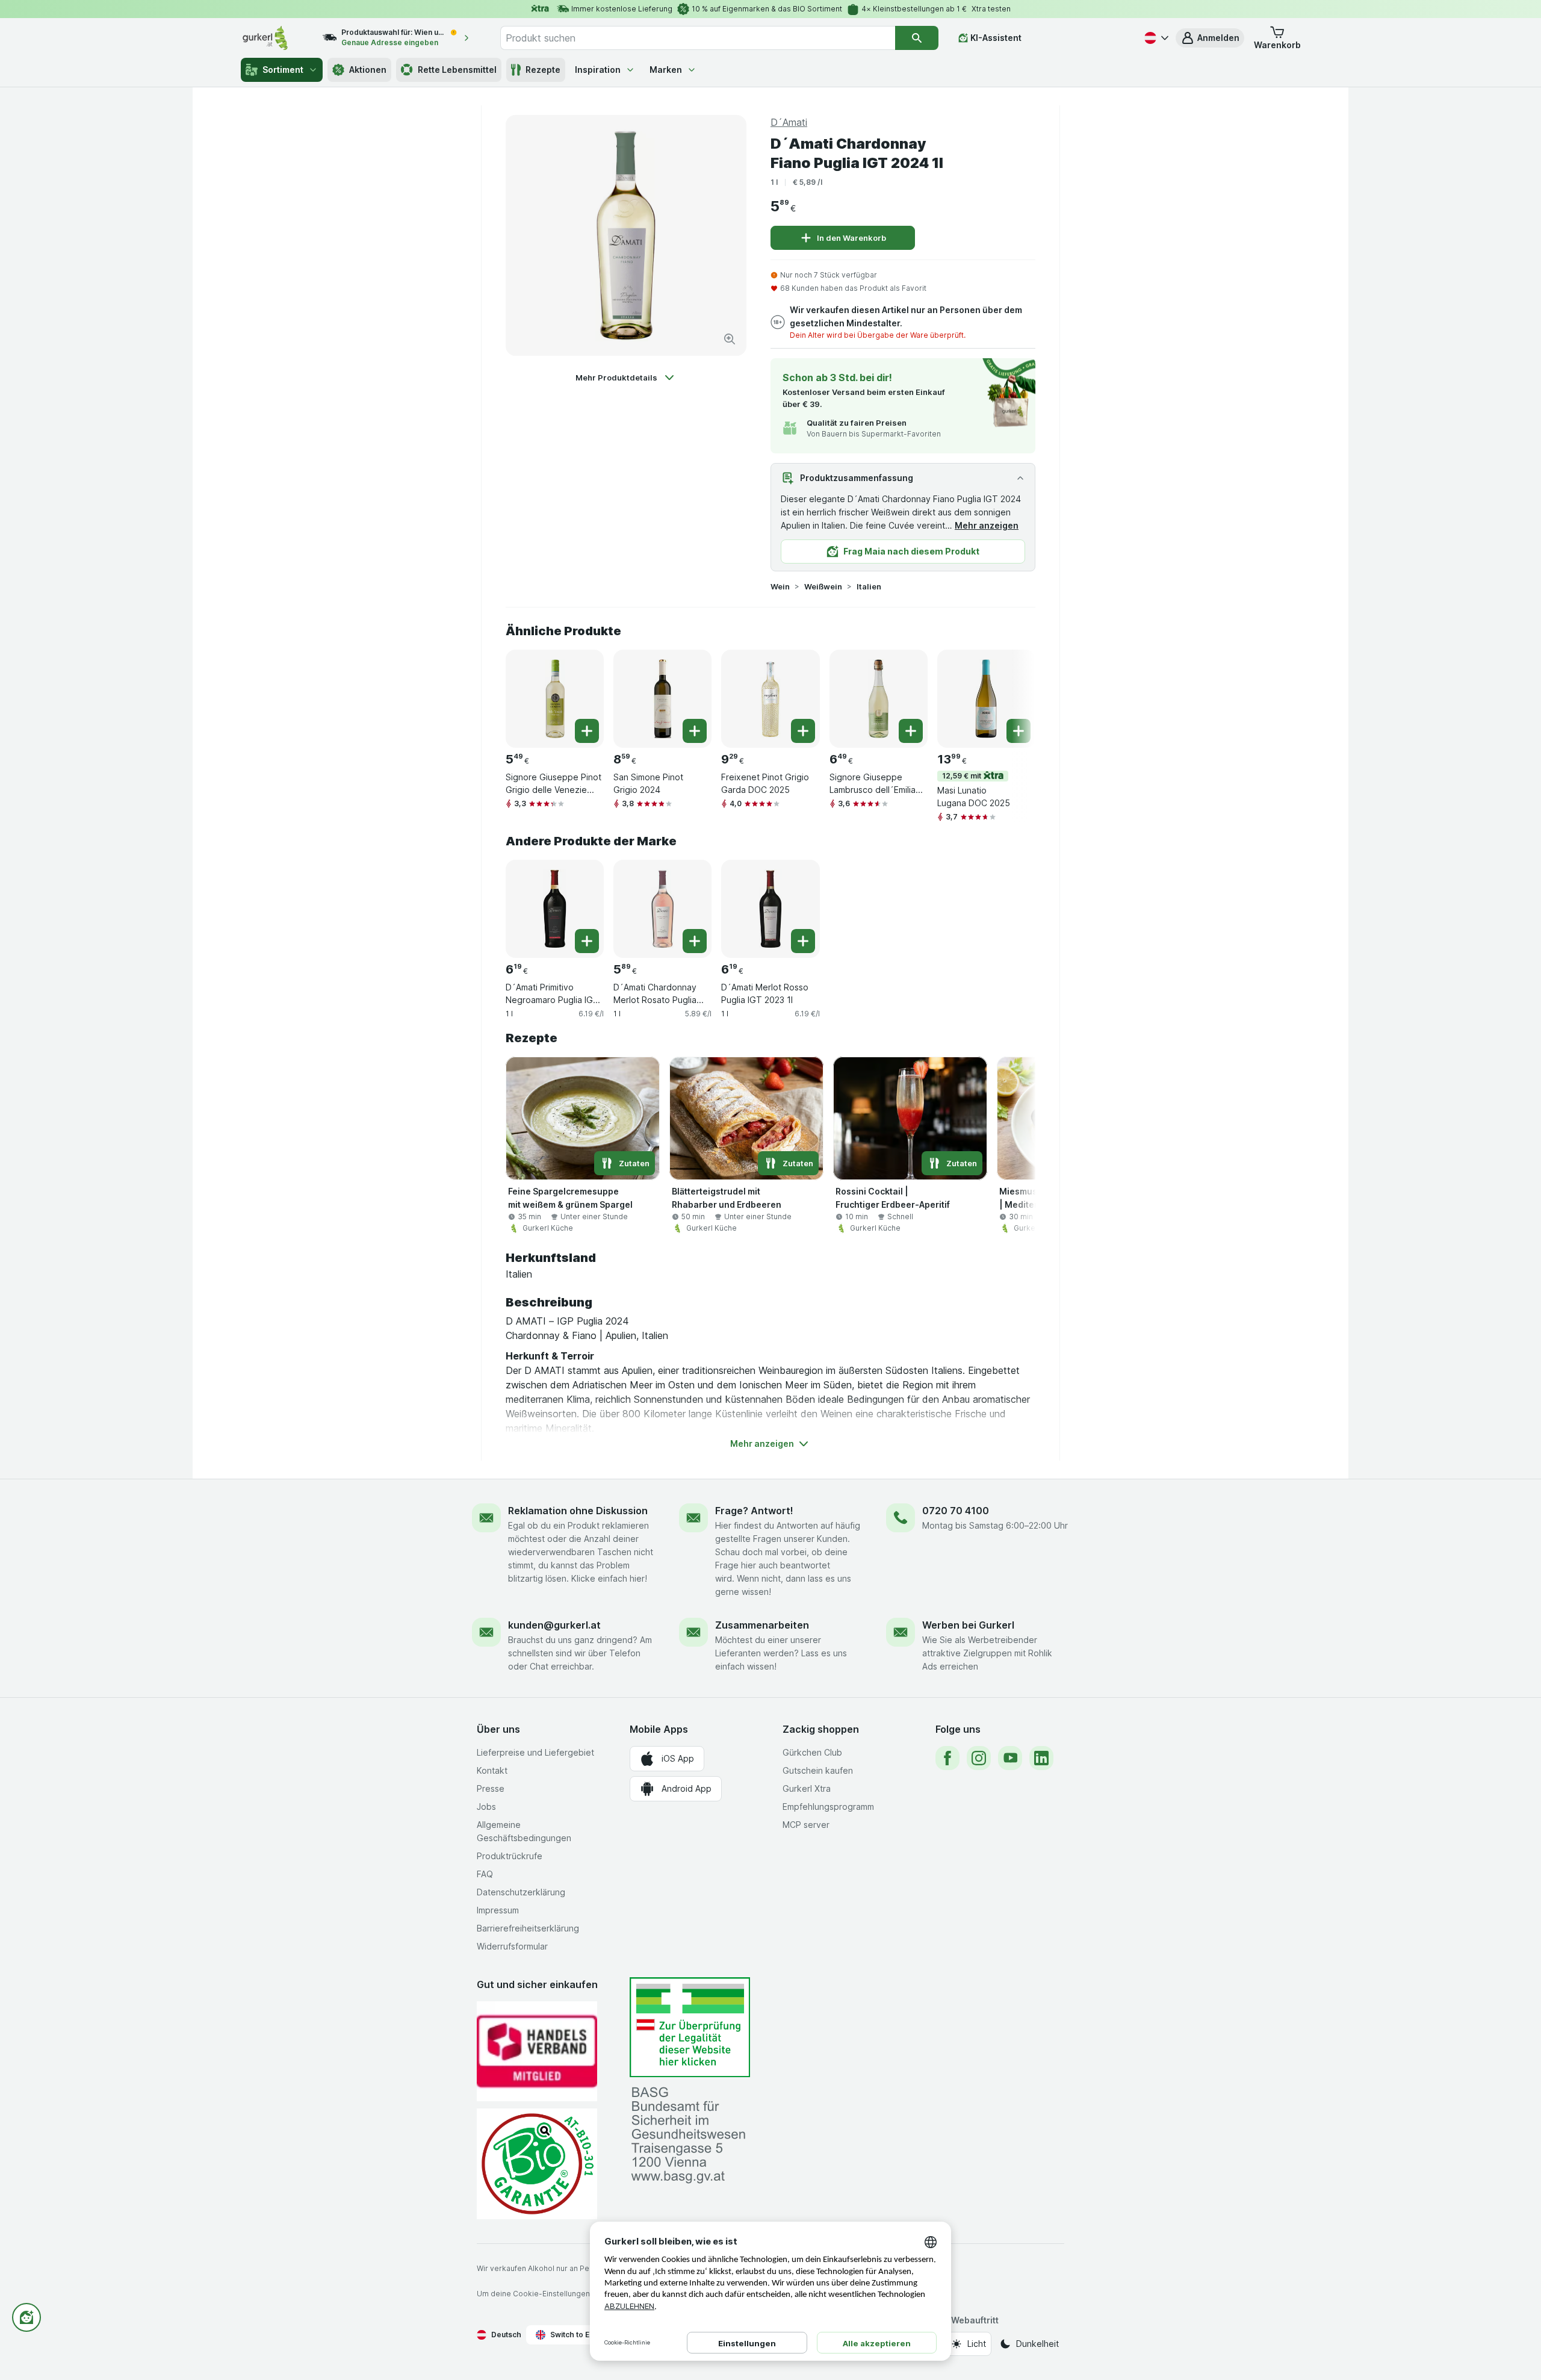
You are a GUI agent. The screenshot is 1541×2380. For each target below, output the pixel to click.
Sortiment (283, 70)
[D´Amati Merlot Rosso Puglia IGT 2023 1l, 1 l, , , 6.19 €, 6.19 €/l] (770, 909)
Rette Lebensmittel (457, 70)
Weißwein (823, 586)
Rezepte (543, 70)
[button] (1210, 38)
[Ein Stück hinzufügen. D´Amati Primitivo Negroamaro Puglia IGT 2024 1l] (587, 941)
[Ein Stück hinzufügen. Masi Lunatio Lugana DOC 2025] (1019, 731)
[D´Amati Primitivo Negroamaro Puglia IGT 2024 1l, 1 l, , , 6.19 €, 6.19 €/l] (555, 909)
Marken (666, 70)
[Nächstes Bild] (1011, 698)
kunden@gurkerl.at (554, 1625)
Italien (869, 586)
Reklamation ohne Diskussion (578, 1511)
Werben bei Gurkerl (968, 1625)
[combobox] (698, 38)
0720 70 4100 (956, 1511)
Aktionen (368, 70)
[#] (690, 2027)
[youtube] (1010, 1758)
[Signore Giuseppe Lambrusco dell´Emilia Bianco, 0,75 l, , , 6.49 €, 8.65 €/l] (879, 699)
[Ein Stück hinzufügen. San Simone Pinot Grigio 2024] (695, 731)
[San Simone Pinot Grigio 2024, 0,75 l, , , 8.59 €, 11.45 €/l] (662, 699)
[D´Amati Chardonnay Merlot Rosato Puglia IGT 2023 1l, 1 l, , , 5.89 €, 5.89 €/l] (662, 909)
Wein (780, 586)
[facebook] (947, 1758)
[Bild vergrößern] (730, 339)
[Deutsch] (1155, 38)
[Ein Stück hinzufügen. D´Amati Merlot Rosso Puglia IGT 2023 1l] (803, 941)
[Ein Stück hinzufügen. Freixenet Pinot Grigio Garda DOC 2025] (803, 731)
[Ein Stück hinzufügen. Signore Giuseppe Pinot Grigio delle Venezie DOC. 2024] (587, 731)
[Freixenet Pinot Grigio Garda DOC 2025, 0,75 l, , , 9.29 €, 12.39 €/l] (770, 699)
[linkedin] (1041, 1758)
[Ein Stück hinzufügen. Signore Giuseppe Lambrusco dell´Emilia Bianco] (911, 731)
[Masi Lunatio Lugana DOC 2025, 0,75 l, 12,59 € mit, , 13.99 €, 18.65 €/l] (986, 699)
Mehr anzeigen (987, 525)
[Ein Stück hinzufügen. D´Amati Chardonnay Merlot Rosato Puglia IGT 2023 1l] (695, 941)
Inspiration (598, 70)
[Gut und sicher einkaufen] (537, 2164)
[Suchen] (917, 38)
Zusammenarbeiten (762, 1625)
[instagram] (979, 1758)
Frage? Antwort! (754, 1511)
